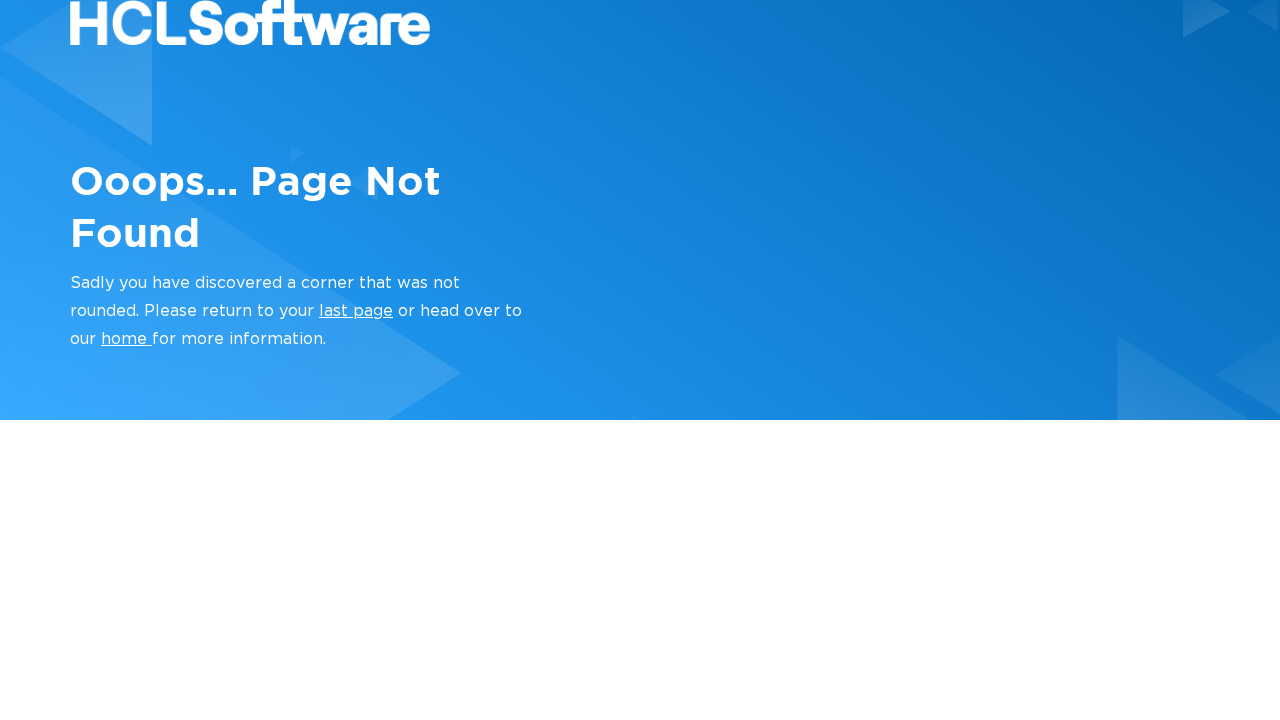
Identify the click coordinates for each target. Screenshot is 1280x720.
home (126, 339)
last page (356, 311)
